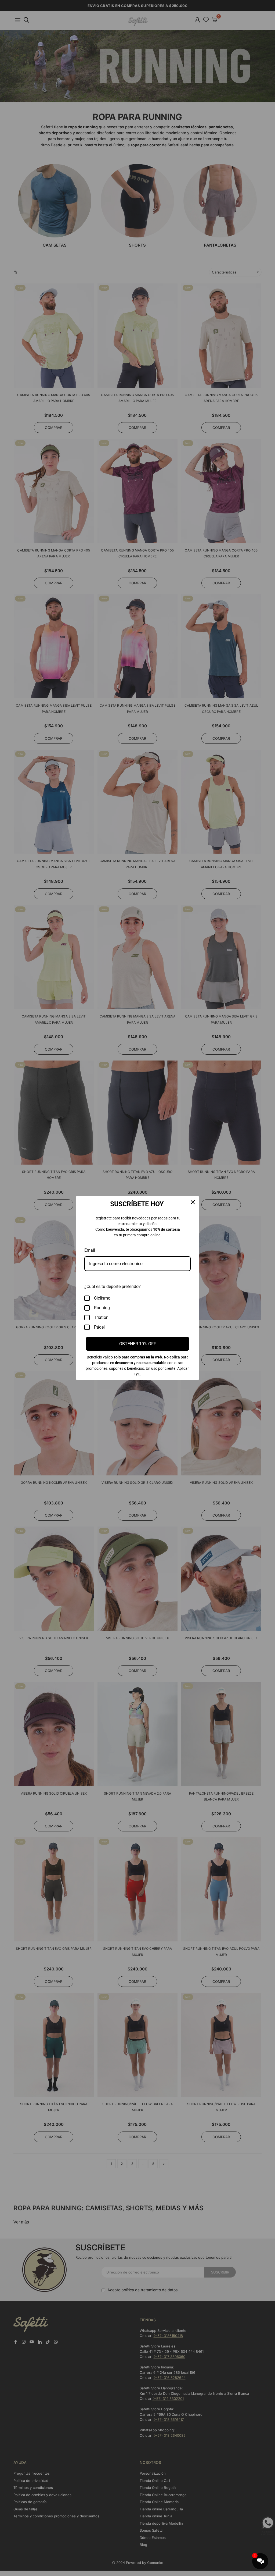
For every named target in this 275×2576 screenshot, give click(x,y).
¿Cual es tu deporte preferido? (113, 1287)
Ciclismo (102, 1298)
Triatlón (101, 1317)
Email (90, 1250)
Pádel (99, 1327)
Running (102, 1308)
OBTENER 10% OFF (138, 1344)
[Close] (193, 1202)
